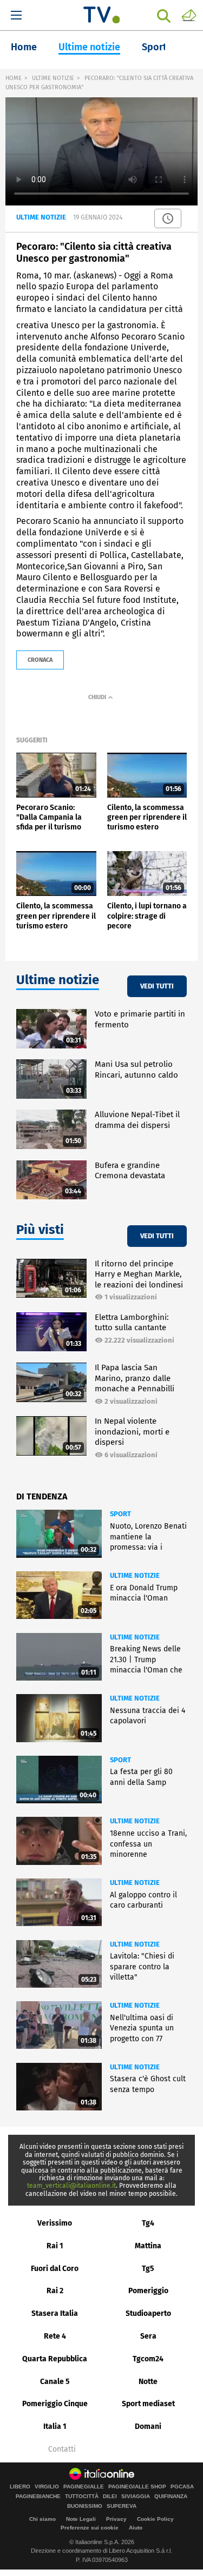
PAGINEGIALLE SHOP (137, 2487)
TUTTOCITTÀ (82, 2497)
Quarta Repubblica (55, 2359)
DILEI (110, 2497)
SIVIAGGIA (136, 2497)
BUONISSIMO (85, 2506)
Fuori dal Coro (55, 2269)
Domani (148, 2426)
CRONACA (40, 660)
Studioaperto (148, 2313)
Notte (148, 2382)
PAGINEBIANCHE (38, 2497)
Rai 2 (55, 2291)
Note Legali (81, 2519)
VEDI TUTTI (157, 986)
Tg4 (148, 2223)
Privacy (116, 2519)
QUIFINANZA (171, 2497)
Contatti (62, 2449)
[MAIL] (189, 15)
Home (24, 47)
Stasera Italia (55, 2313)
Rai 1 (55, 2246)
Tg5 (148, 2269)
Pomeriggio (148, 2291)
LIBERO (20, 2487)
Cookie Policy (155, 2519)
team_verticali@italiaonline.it (71, 2186)
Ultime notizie (89, 47)
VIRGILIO (47, 2487)
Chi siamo (42, 2519)
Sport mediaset (148, 2404)
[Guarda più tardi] (168, 218)
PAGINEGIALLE (84, 2487)
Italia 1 (55, 2426)
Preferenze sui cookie (90, 2528)
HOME (14, 78)
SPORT (120, 1514)
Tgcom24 (148, 2359)
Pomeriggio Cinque (55, 2404)
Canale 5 (55, 2382)
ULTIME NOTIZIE (53, 78)
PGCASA (182, 2487)
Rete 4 (55, 2336)
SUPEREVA (122, 2506)
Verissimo (55, 2223)
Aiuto (136, 2528)
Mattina (148, 2246)
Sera (148, 2336)
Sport (154, 47)
